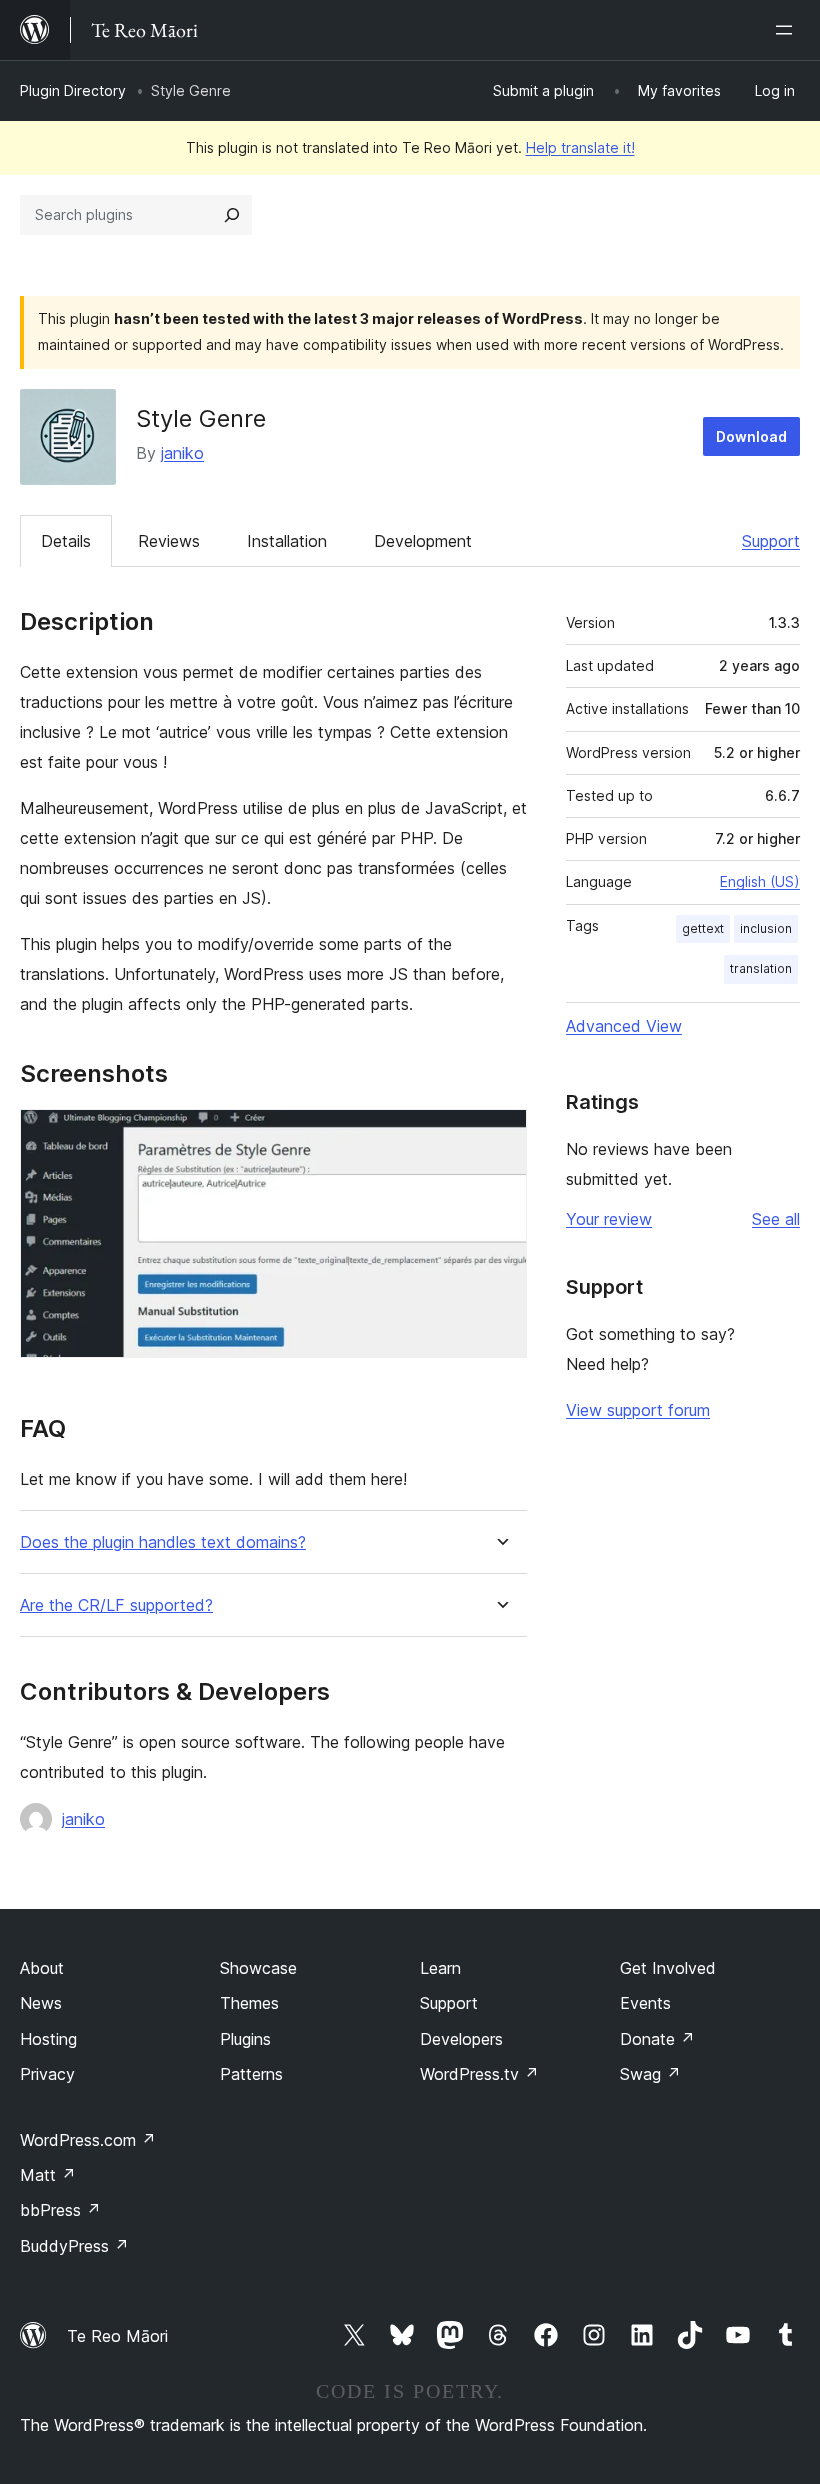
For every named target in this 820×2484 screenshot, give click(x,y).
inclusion (766, 928)
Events (645, 2003)
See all (776, 1219)
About (42, 1968)
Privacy (47, 2074)
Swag (650, 2074)
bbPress (60, 2210)
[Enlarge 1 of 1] (500, 1136)
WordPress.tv (479, 2074)
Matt (48, 2175)
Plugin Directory (73, 90)
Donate (657, 2039)
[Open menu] (788, 30)
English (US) (760, 881)
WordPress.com (88, 2140)
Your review (609, 1219)
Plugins (245, 2039)
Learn (440, 1968)
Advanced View (624, 1026)
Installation (287, 541)
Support (771, 541)
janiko (182, 453)
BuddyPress (74, 2246)
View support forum (638, 1410)
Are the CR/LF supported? (116, 1605)
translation (761, 968)
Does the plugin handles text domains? (163, 1542)
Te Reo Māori (117, 2336)
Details (66, 541)
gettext (703, 928)
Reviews (169, 541)
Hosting (48, 2039)
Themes (249, 2003)
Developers (461, 2039)
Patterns (251, 2074)
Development (423, 541)
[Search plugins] (232, 215)
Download (751, 436)
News (41, 2003)
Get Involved (668, 1968)
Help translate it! (580, 147)
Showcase (258, 1968)
